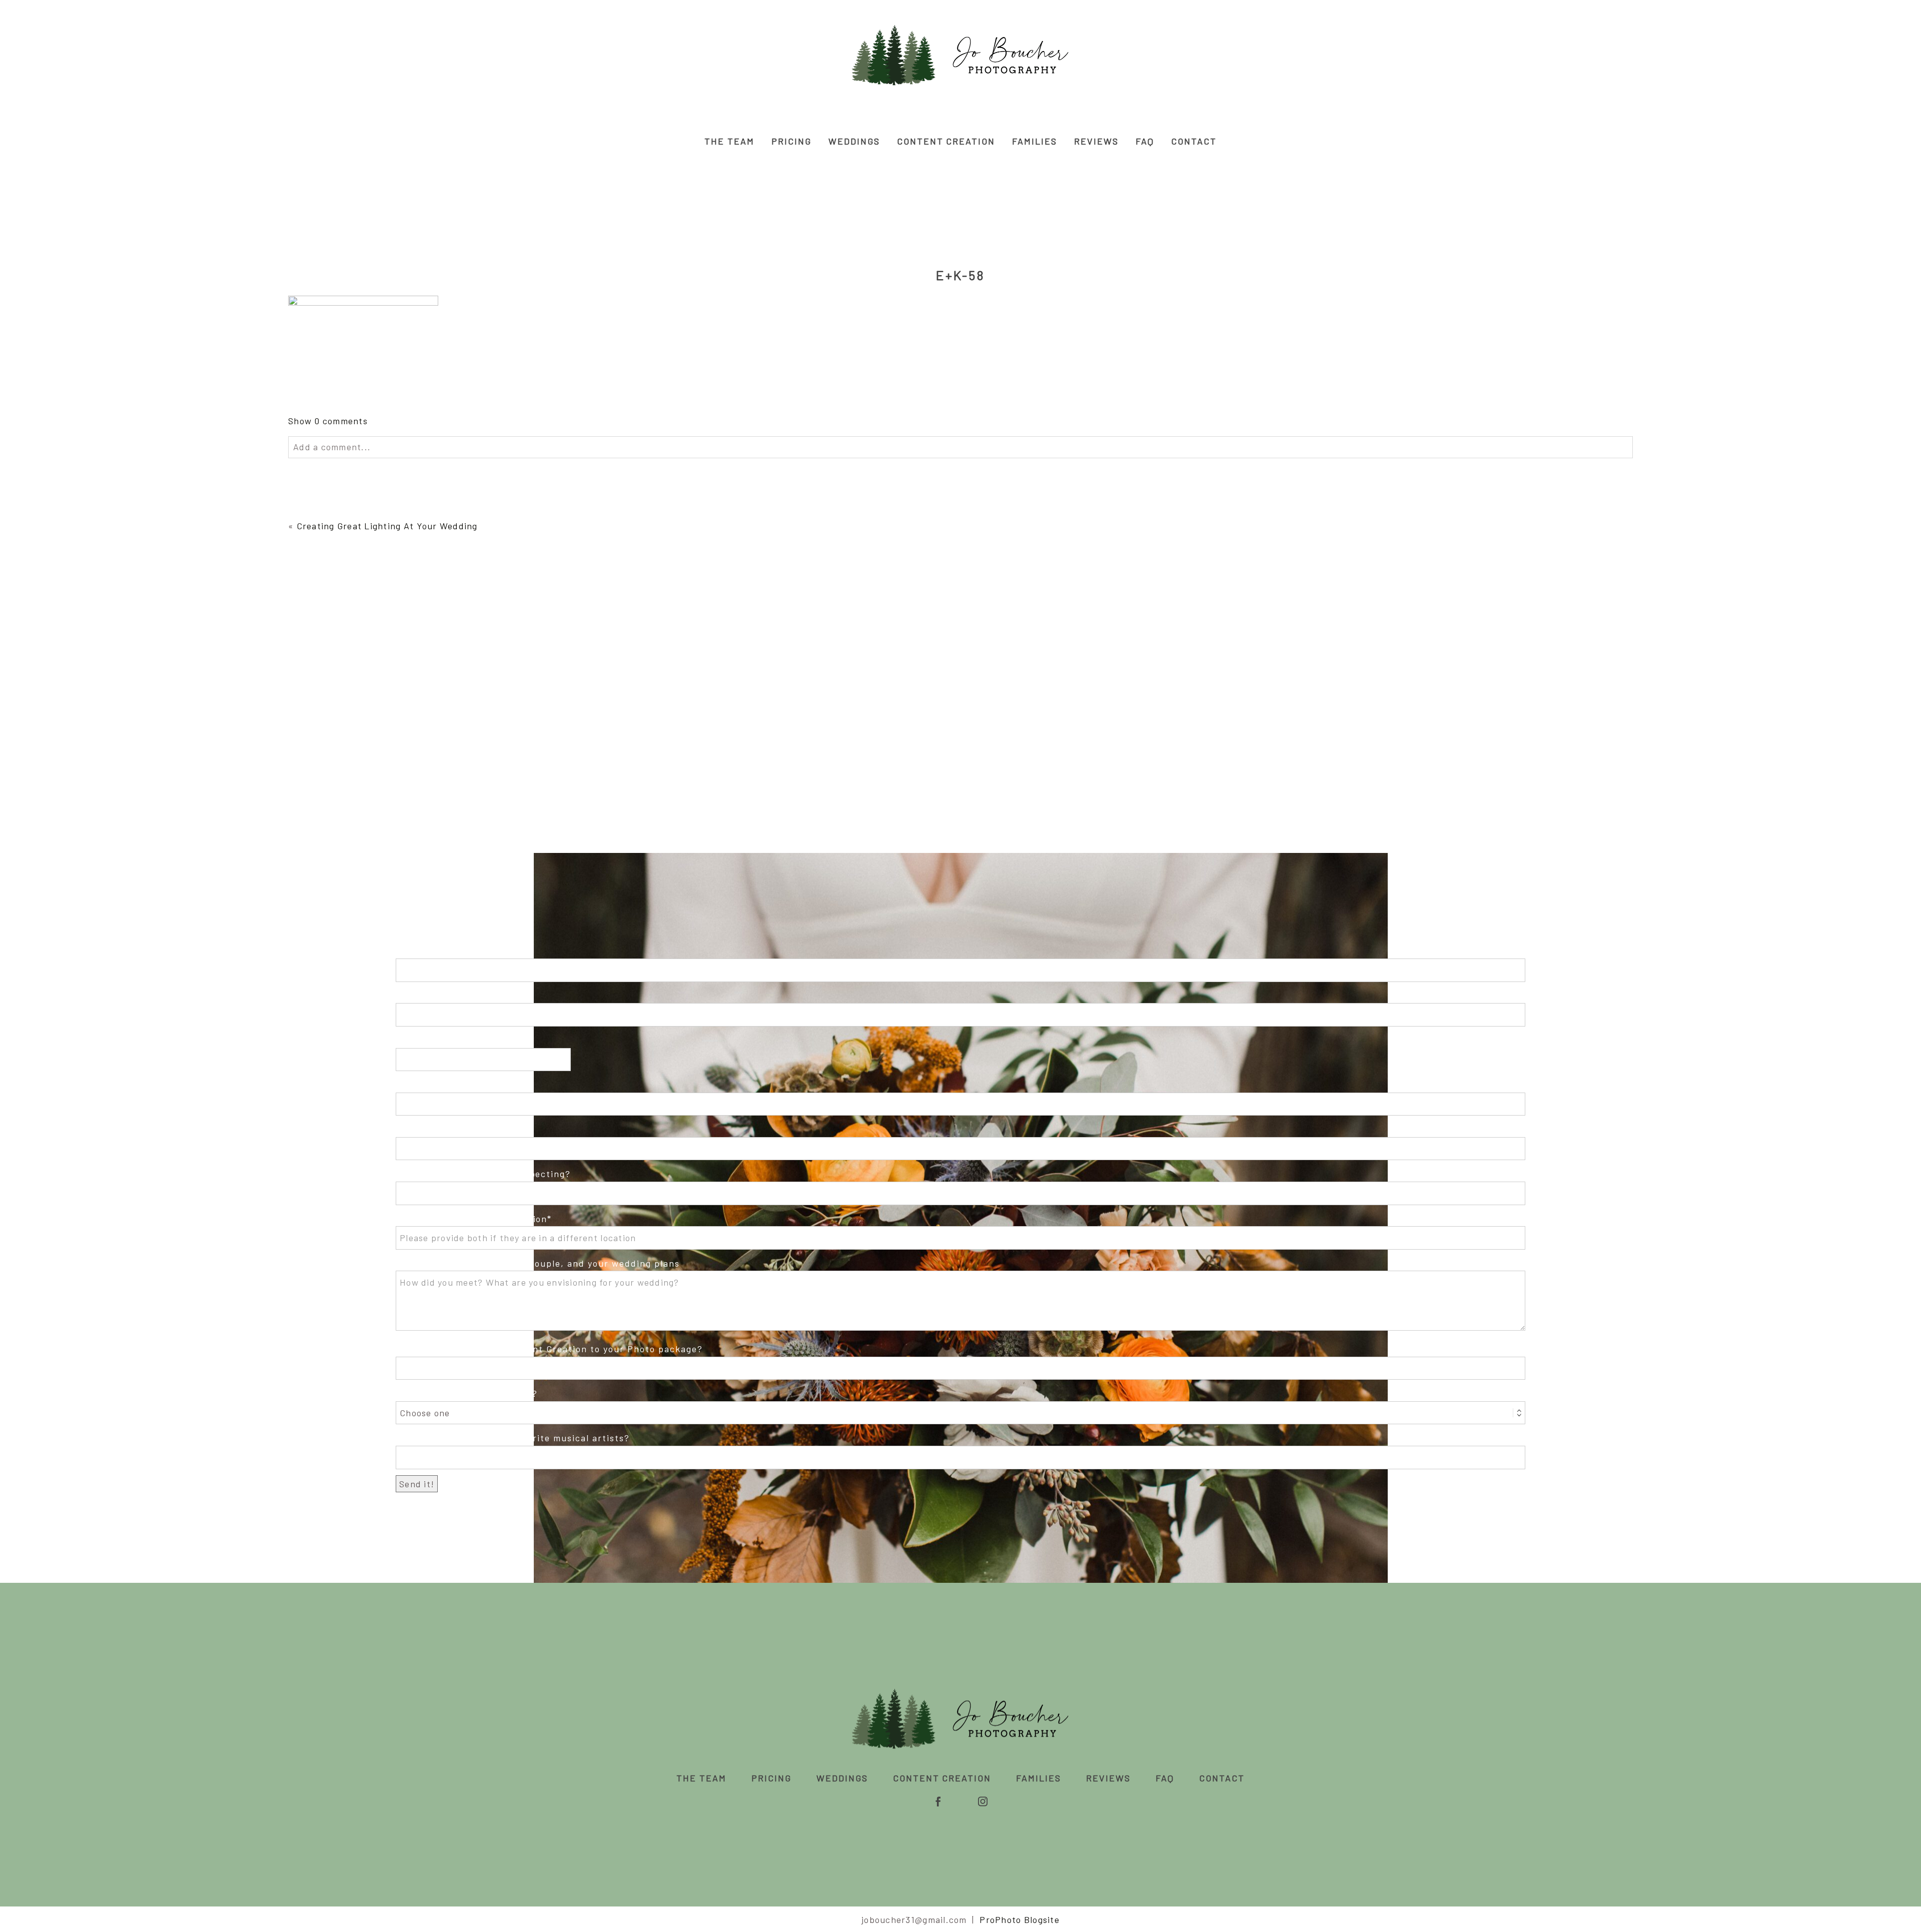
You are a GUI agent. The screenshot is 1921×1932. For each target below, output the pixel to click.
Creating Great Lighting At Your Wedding (387, 526)
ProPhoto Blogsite (1019, 1919)
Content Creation (946, 141)
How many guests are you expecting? (483, 1174)
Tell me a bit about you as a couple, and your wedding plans (538, 1263)
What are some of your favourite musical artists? (513, 1438)
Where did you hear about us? (467, 1393)
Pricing (791, 141)
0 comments (328, 421)
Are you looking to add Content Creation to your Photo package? (549, 1349)
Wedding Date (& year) (448, 1129)
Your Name (421, 951)
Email (409, 1040)
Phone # (415, 1085)
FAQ (1145, 141)
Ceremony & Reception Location (471, 1219)
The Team (729, 141)
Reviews (1096, 141)
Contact (1194, 141)
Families (1035, 141)
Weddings (854, 141)
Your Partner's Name (445, 996)
